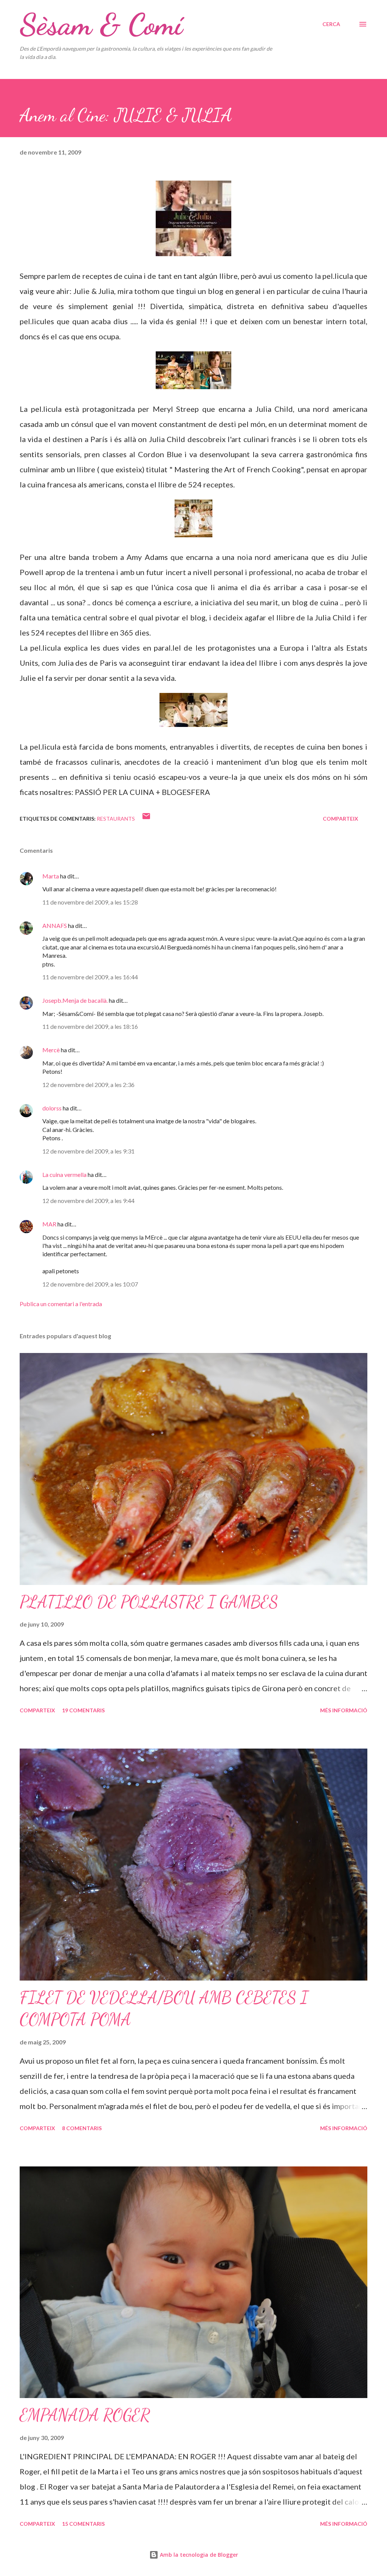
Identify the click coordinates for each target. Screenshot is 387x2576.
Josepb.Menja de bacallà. (75, 1000)
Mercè (51, 1050)
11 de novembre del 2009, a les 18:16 (90, 1026)
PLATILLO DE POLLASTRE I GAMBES (149, 1602)
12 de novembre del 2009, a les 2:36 (88, 1085)
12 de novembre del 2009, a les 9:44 (88, 1201)
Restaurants (116, 819)
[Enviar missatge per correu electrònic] (146, 819)
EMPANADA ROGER (85, 2415)
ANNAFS (55, 925)
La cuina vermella (64, 1174)
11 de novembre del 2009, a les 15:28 (90, 902)
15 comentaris (83, 2524)
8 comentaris (82, 2128)
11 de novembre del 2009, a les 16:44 (90, 977)
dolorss (52, 1108)
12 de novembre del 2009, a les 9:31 (88, 1151)
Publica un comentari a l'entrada (61, 1304)
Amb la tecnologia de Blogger (198, 2555)
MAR (49, 1224)
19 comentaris (83, 1710)
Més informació (344, 1710)
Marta (51, 876)
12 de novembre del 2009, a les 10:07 (90, 1284)
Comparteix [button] (341, 819)
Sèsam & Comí (101, 24)
